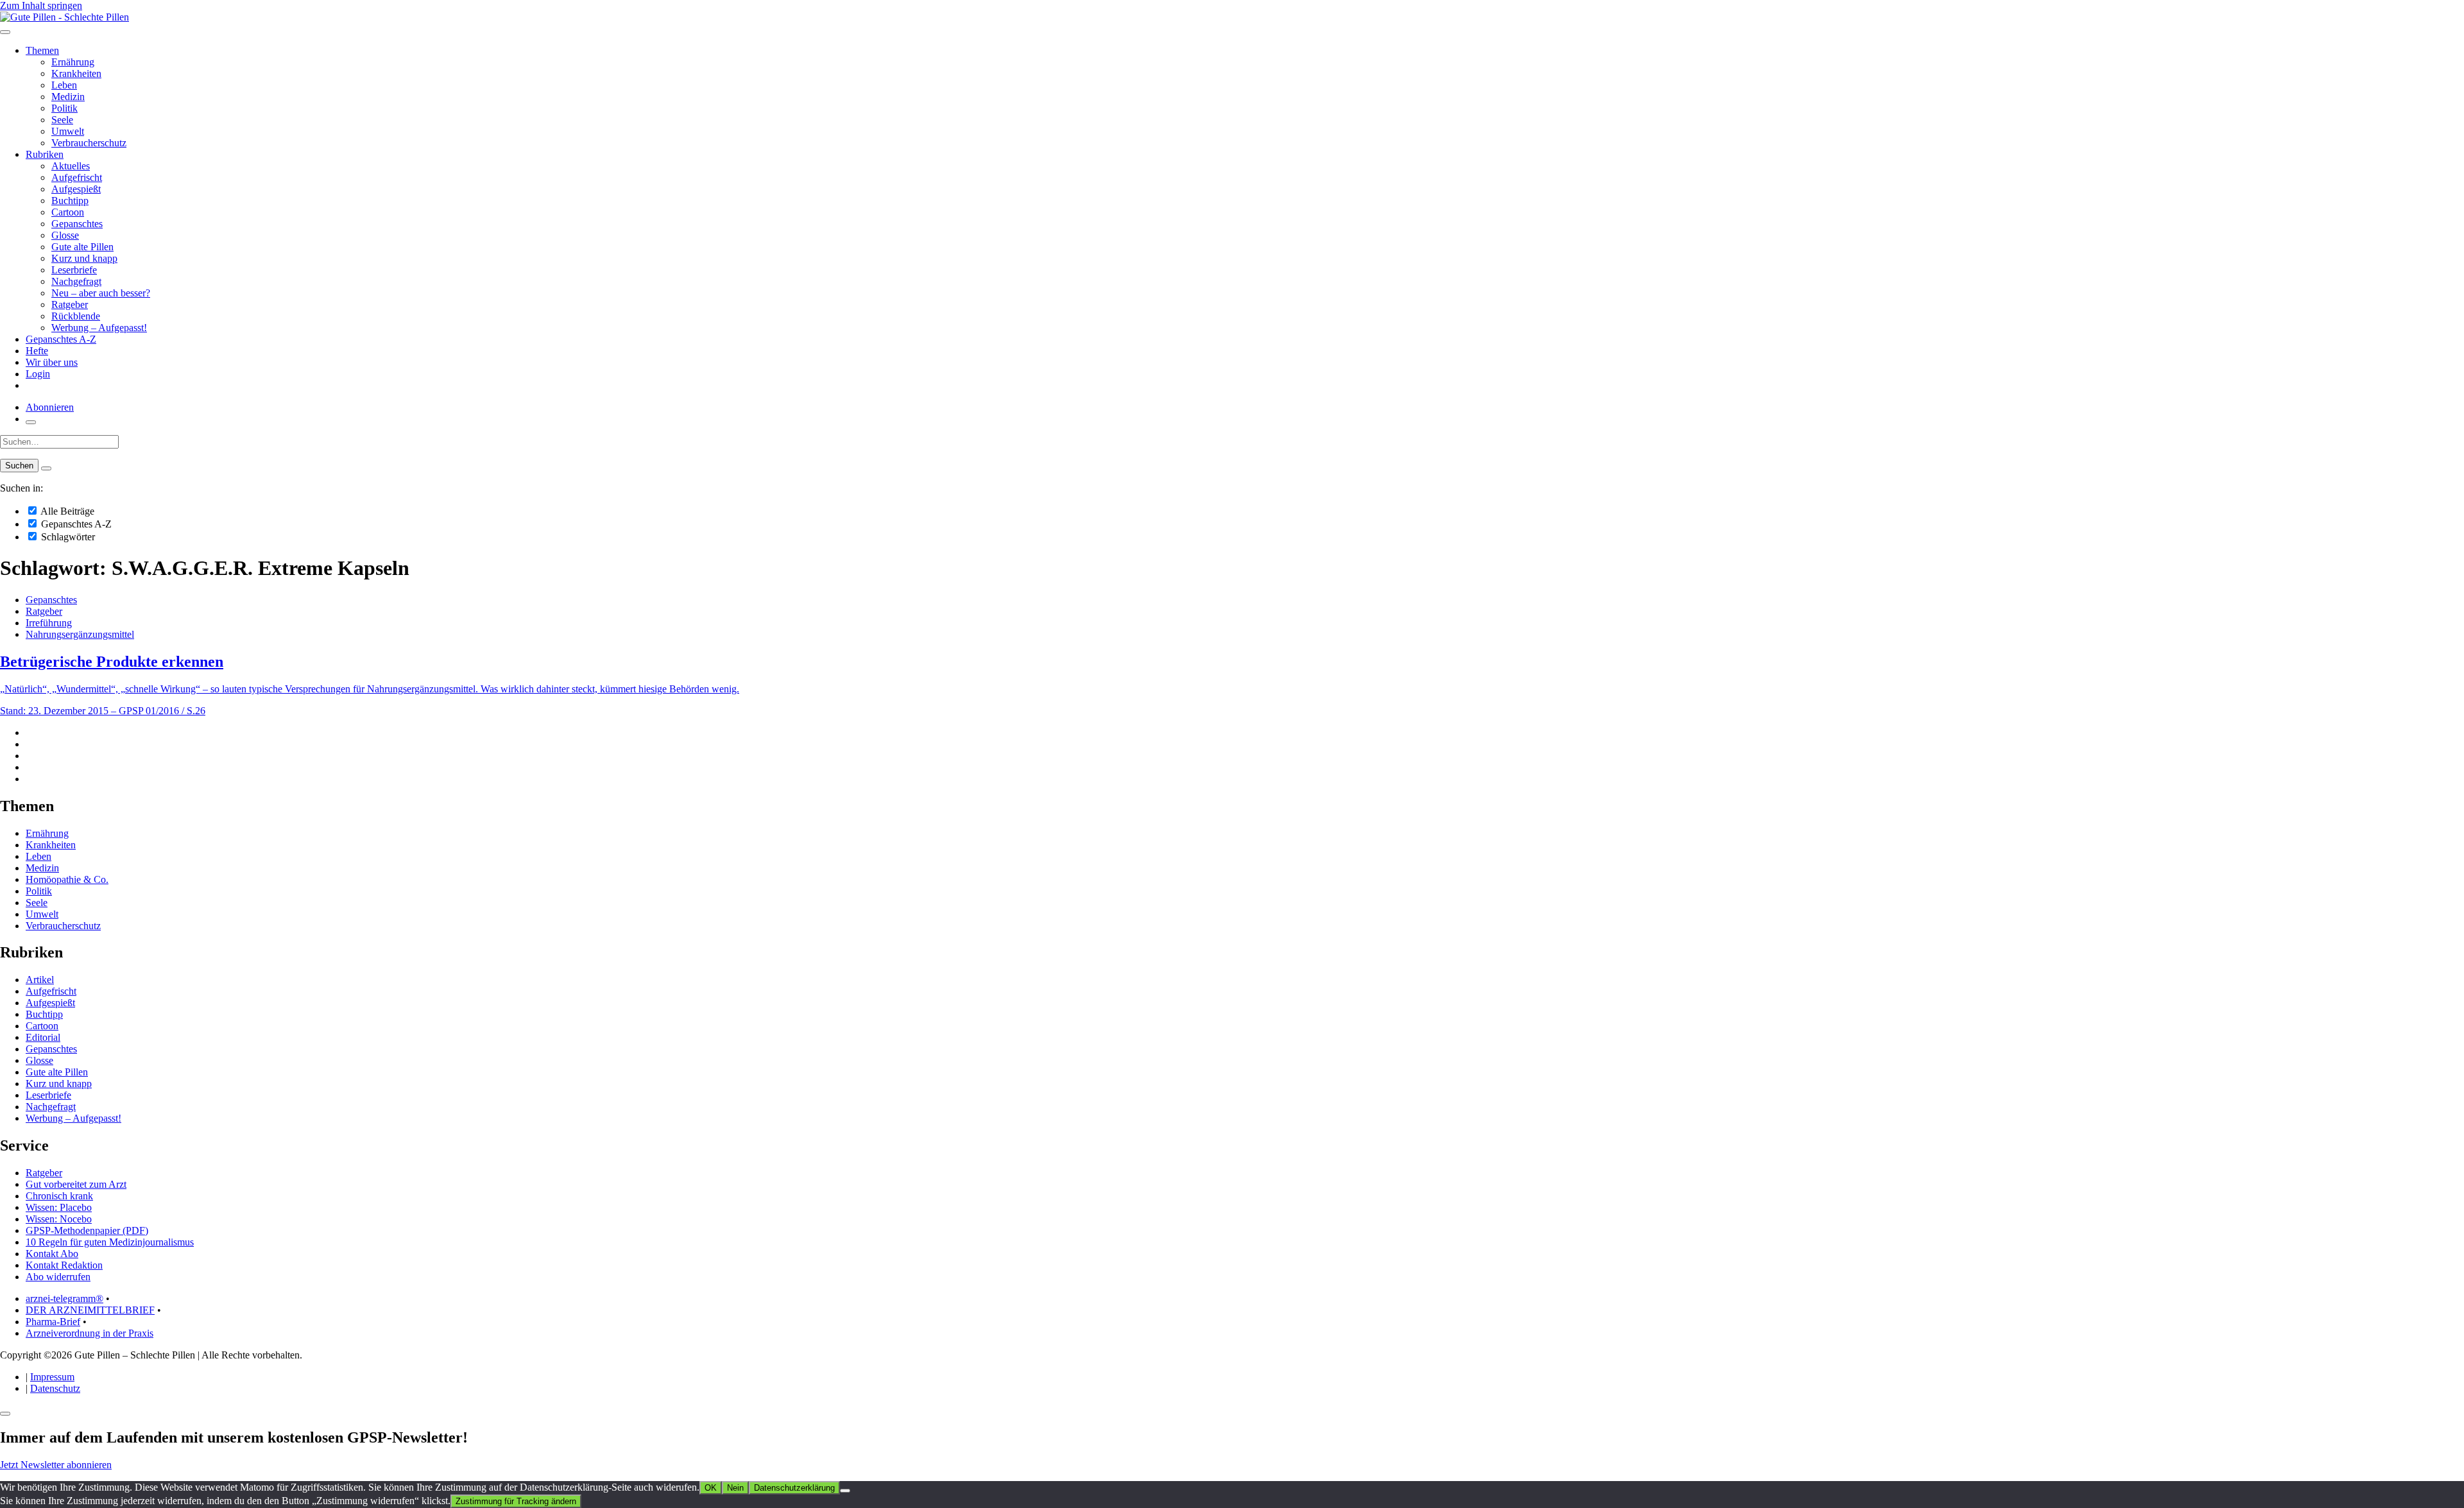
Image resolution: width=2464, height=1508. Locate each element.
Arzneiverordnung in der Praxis (90, 1333)
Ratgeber (70, 304)
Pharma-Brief (53, 1322)
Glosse (65, 235)
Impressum (52, 1377)
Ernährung (73, 62)
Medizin (68, 97)
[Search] (46, 468)
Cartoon (68, 212)
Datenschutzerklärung (794, 1488)
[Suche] (31, 422)
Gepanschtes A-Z (61, 339)
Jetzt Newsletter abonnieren (56, 1465)
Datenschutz (55, 1388)
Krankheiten (76, 73)
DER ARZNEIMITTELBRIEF (90, 1310)
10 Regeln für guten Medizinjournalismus (110, 1242)
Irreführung (49, 623)
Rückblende (76, 316)
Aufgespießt (76, 189)
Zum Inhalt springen (41, 5)
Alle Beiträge (66, 511)
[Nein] (845, 1491)
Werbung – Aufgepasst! (99, 328)
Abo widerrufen (58, 1277)
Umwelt (68, 131)
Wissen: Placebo (59, 1207)
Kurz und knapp (84, 258)
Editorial (43, 1037)
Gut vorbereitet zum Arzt (76, 1184)
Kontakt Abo (52, 1254)
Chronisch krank (59, 1196)
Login (38, 374)
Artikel (40, 980)
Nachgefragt (76, 281)
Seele (62, 120)
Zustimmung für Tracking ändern (516, 1501)
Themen (42, 50)
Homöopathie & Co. (67, 879)
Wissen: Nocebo (59, 1219)
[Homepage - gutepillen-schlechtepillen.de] (64, 17)
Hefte (37, 351)
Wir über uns (52, 362)
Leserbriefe (74, 270)
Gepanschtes (77, 224)
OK (711, 1488)
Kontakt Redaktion (64, 1265)
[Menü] (5, 32)
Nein (735, 1488)
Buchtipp (70, 201)
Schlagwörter (67, 537)
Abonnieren (50, 407)
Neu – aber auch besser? (101, 293)
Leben (64, 85)
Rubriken (45, 154)
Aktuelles (71, 166)
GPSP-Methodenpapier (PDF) (87, 1230)
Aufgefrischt (77, 177)
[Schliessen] (5, 1414)
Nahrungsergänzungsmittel (80, 634)
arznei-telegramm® (64, 1298)
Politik (64, 108)
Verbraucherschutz (89, 143)
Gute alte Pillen (82, 247)
